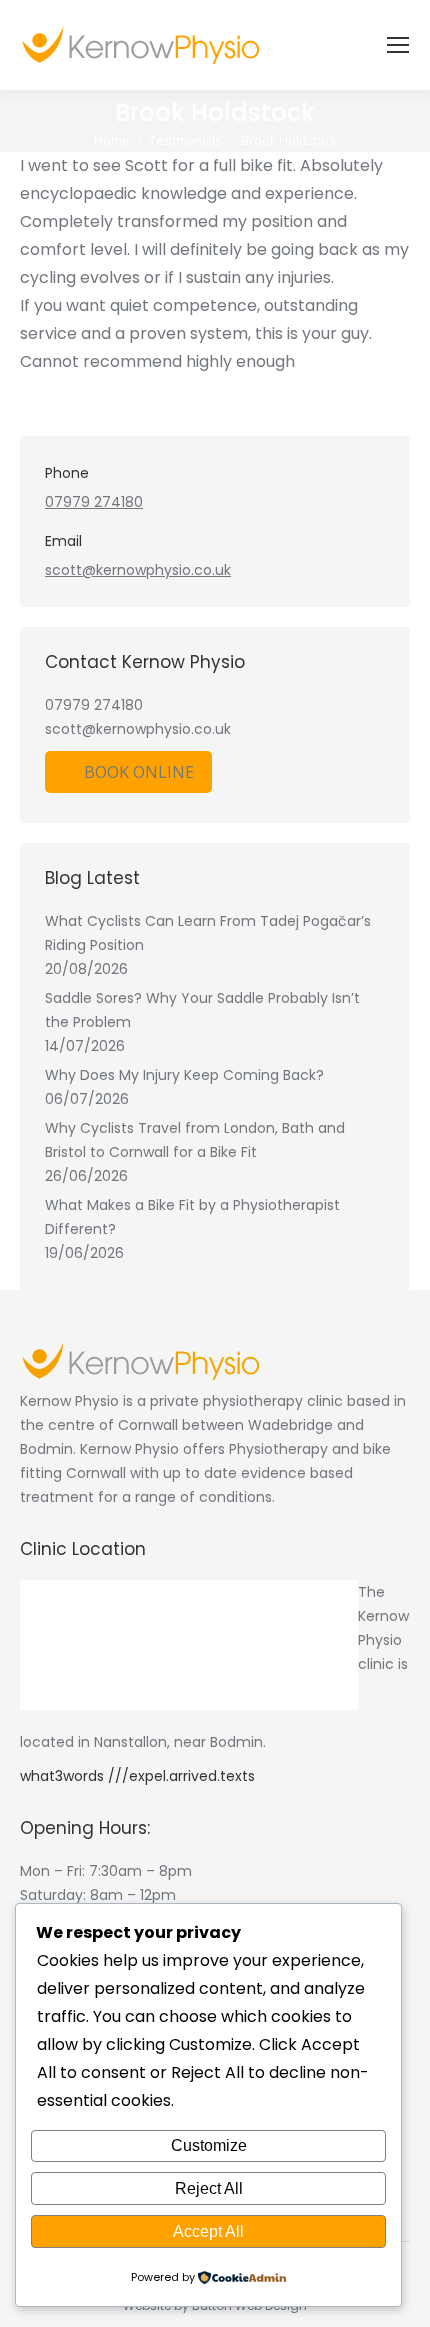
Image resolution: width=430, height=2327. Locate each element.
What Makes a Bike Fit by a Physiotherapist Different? (192, 1217)
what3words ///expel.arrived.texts (137, 1776)
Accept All (208, 2231)
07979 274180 (94, 502)
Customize (209, 2145)
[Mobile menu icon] (398, 45)
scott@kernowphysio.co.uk (138, 570)
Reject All (209, 2188)
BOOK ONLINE (139, 772)
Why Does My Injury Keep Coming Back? (184, 1075)
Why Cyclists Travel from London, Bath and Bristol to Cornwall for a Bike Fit (195, 1140)
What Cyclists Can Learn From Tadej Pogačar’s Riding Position (208, 933)
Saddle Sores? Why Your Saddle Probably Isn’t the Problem (202, 1010)
